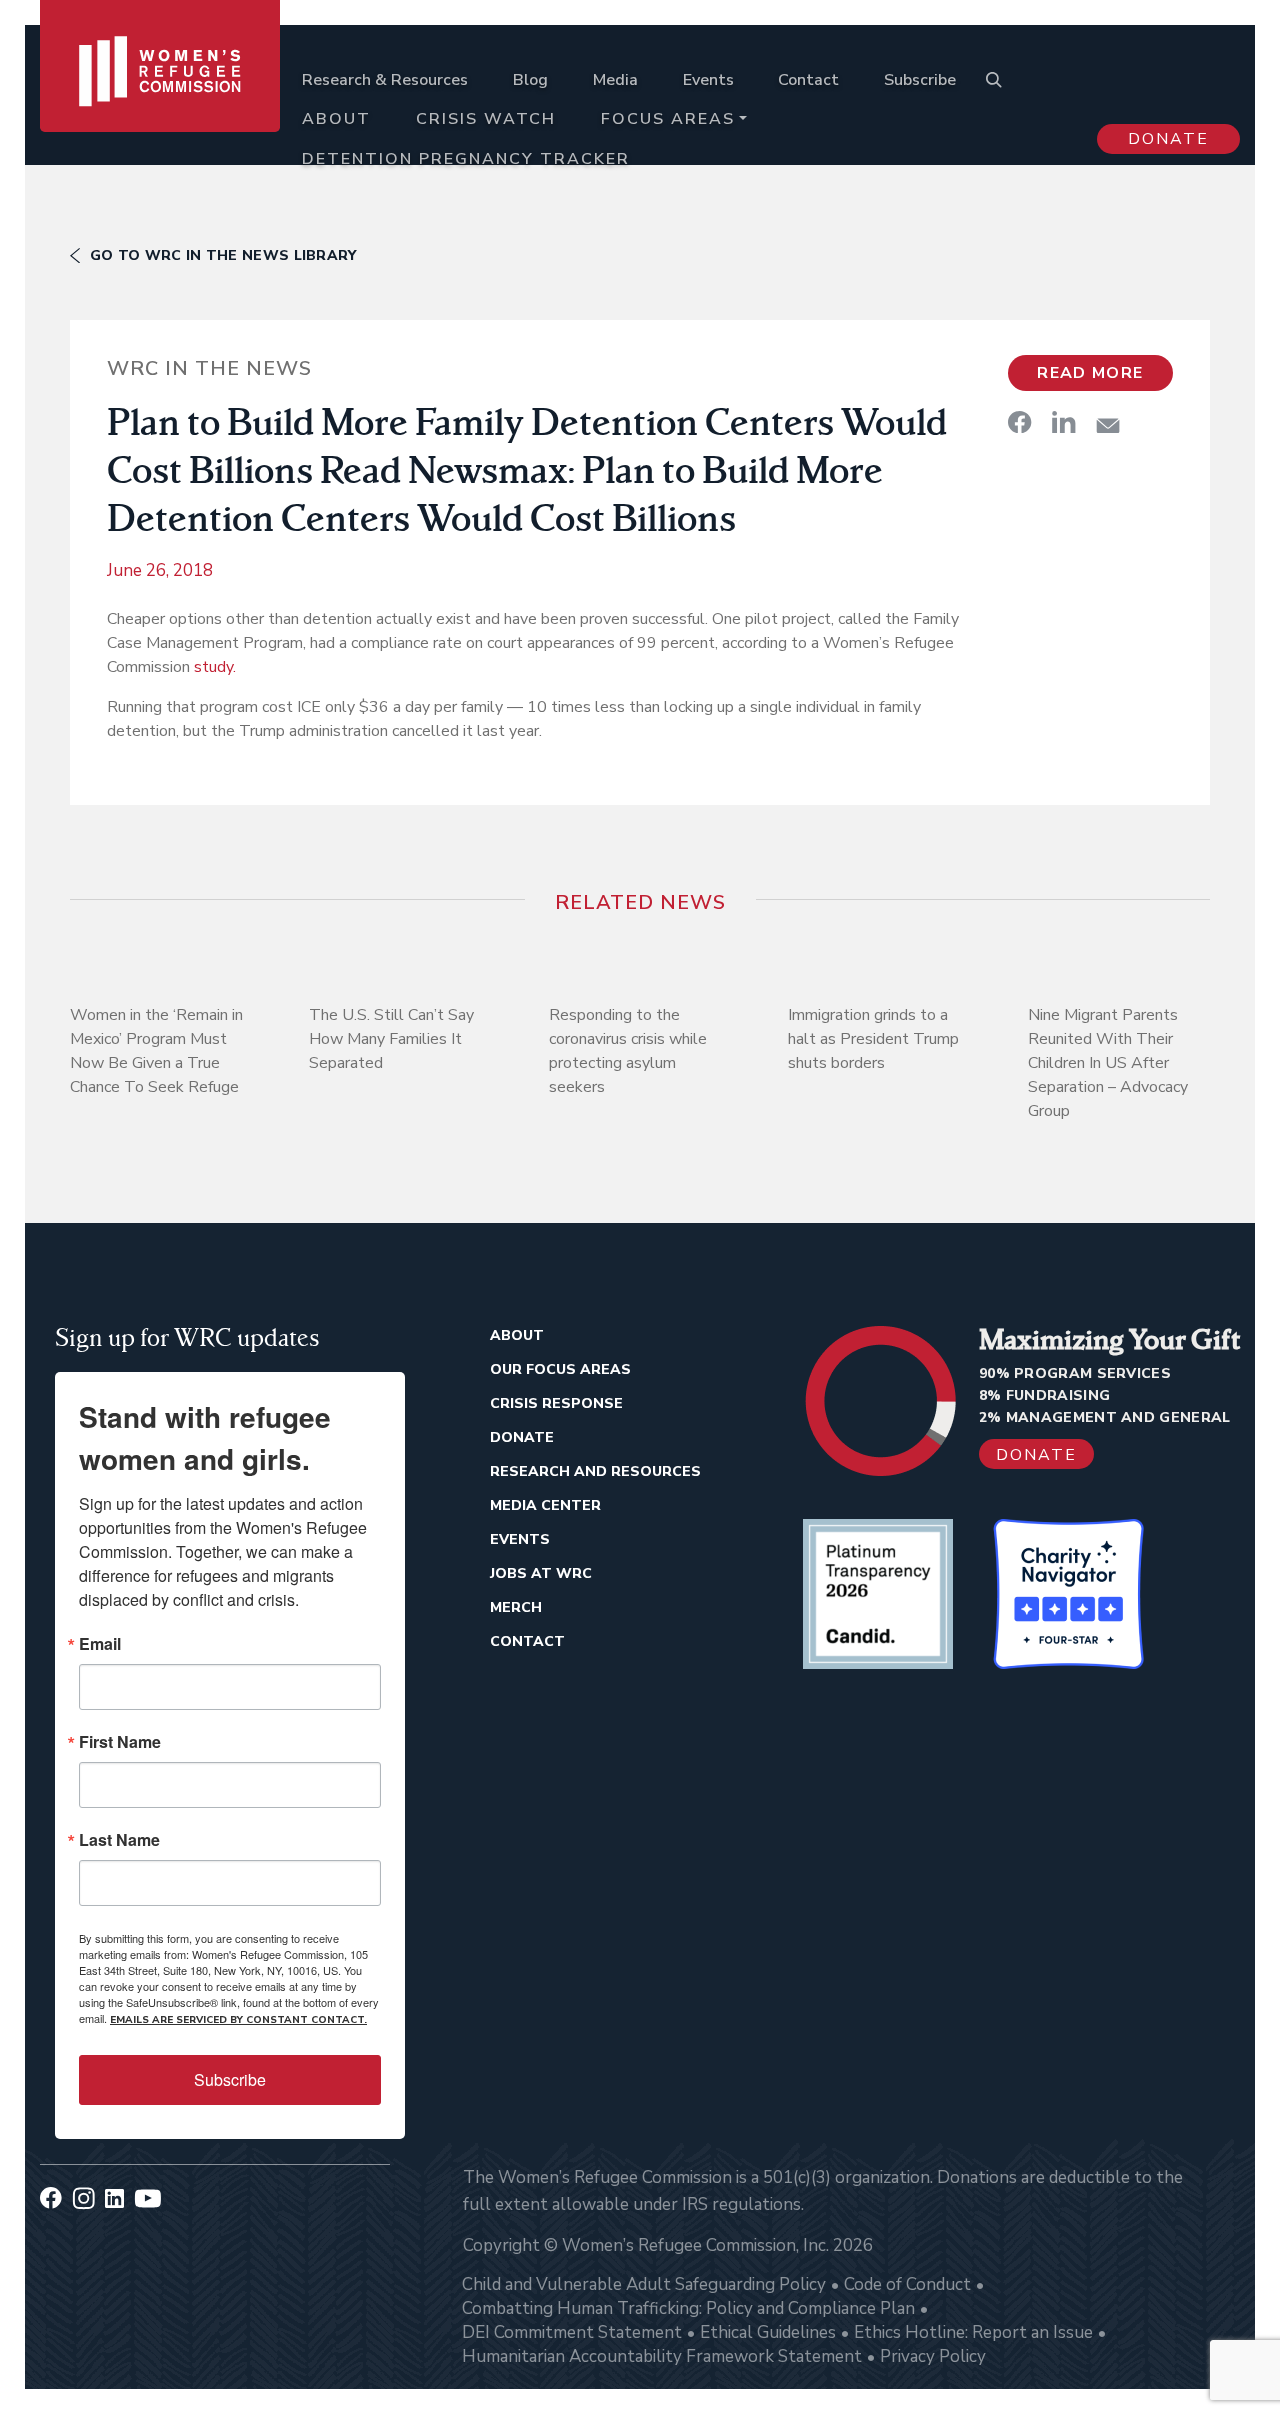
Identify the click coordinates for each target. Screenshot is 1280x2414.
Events (708, 80)
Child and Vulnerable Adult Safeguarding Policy (644, 2284)
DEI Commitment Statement (572, 2332)
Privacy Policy (933, 2356)
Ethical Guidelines (768, 2332)
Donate (1168, 139)
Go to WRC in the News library (223, 255)
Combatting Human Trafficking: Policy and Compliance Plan (688, 2308)
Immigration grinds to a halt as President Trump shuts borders (873, 1039)
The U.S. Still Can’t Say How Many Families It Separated (391, 1039)
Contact (808, 80)
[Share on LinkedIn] (1064, 422)
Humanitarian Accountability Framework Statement (662, 2356)
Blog (530, 80)
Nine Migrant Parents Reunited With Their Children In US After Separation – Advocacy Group (1108, 1063)
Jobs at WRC (541, 1573)
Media (615, 80)
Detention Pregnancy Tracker (466, 159)
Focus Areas (668, 119)
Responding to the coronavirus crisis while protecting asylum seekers (628, 1051)
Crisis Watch (486, 119)
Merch (516, 1607)
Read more (1090, 373)
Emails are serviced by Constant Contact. (238, 2020)
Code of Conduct (907, 2284)
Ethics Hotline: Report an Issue (973, 2332)
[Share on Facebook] (1020, 422)
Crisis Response (556, 1403)
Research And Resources (595, 1471)
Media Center (545, 1505)
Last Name (119, 1840)
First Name (120, 1742)
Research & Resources (385, 80)
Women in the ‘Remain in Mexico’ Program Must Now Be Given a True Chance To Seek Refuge (156, 1051)
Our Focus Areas (560, 1369)
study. (215, 667)
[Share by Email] (1108, 425)
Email (100, 1644)
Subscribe (920, 80)
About (336, 119)
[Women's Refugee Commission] (160, 102)
